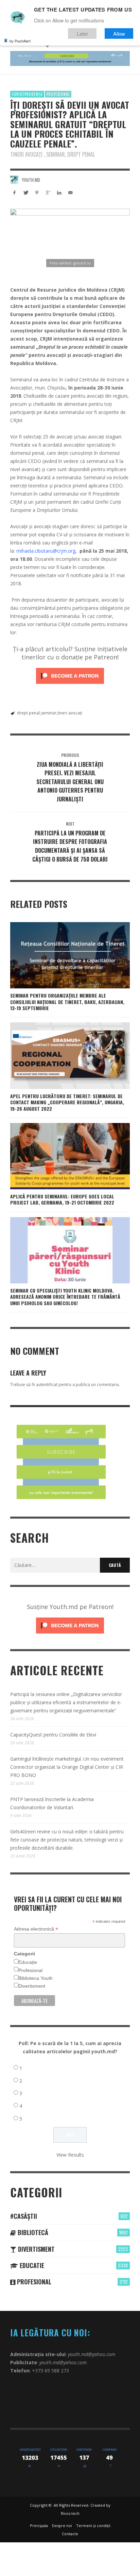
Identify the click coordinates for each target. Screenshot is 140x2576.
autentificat (47, 1385)
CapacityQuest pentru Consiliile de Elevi (53, 1735)
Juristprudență (27, 94)
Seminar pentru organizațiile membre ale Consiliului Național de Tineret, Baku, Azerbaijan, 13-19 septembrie (67, 1001)
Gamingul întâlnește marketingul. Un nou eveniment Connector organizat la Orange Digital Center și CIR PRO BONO (67, 1767)
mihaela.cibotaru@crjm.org (46, 551)
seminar (49, 713)
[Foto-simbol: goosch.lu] (70, 239)
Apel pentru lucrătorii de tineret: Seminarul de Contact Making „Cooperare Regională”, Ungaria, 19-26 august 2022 (67, 1102)
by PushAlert (20, 41)
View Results (70, 2155)
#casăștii (24, 2216)
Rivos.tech (70, 2513)
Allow (119, 33)
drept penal (28, 713)
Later (82, 33)
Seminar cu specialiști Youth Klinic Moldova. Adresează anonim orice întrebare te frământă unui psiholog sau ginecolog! (65, 1296)
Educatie (31, 2265)
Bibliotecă (32, 2232)
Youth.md (31, 180)
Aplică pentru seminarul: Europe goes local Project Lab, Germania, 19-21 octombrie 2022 (62, 1199)
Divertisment (32, 1986)
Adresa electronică (36, 1929)
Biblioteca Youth (36, 1978)
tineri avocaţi (70, 713)
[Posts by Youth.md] (14, 180)
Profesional (58, 94)
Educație (28, 1962)
